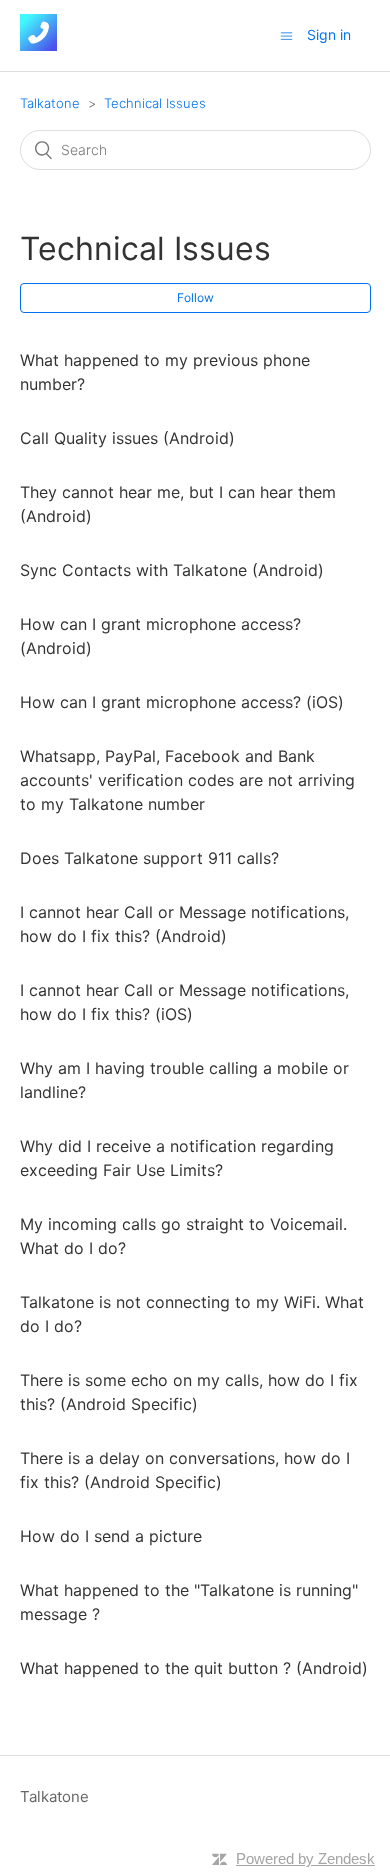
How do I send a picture (111, 1536)
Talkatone (50, 103)
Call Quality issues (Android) (127, 438)
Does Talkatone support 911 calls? (149, 858)
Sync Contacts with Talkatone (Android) (172, 570)
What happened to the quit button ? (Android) (194, 1668)
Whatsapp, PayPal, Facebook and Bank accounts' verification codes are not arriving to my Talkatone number (187, 780)
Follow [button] (195, 297)
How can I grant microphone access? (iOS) (182, 702)
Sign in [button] (329, 34)
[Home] (38, 45)
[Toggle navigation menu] (286, 35)
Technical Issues (155, 103)
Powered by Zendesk (305, 1858)
